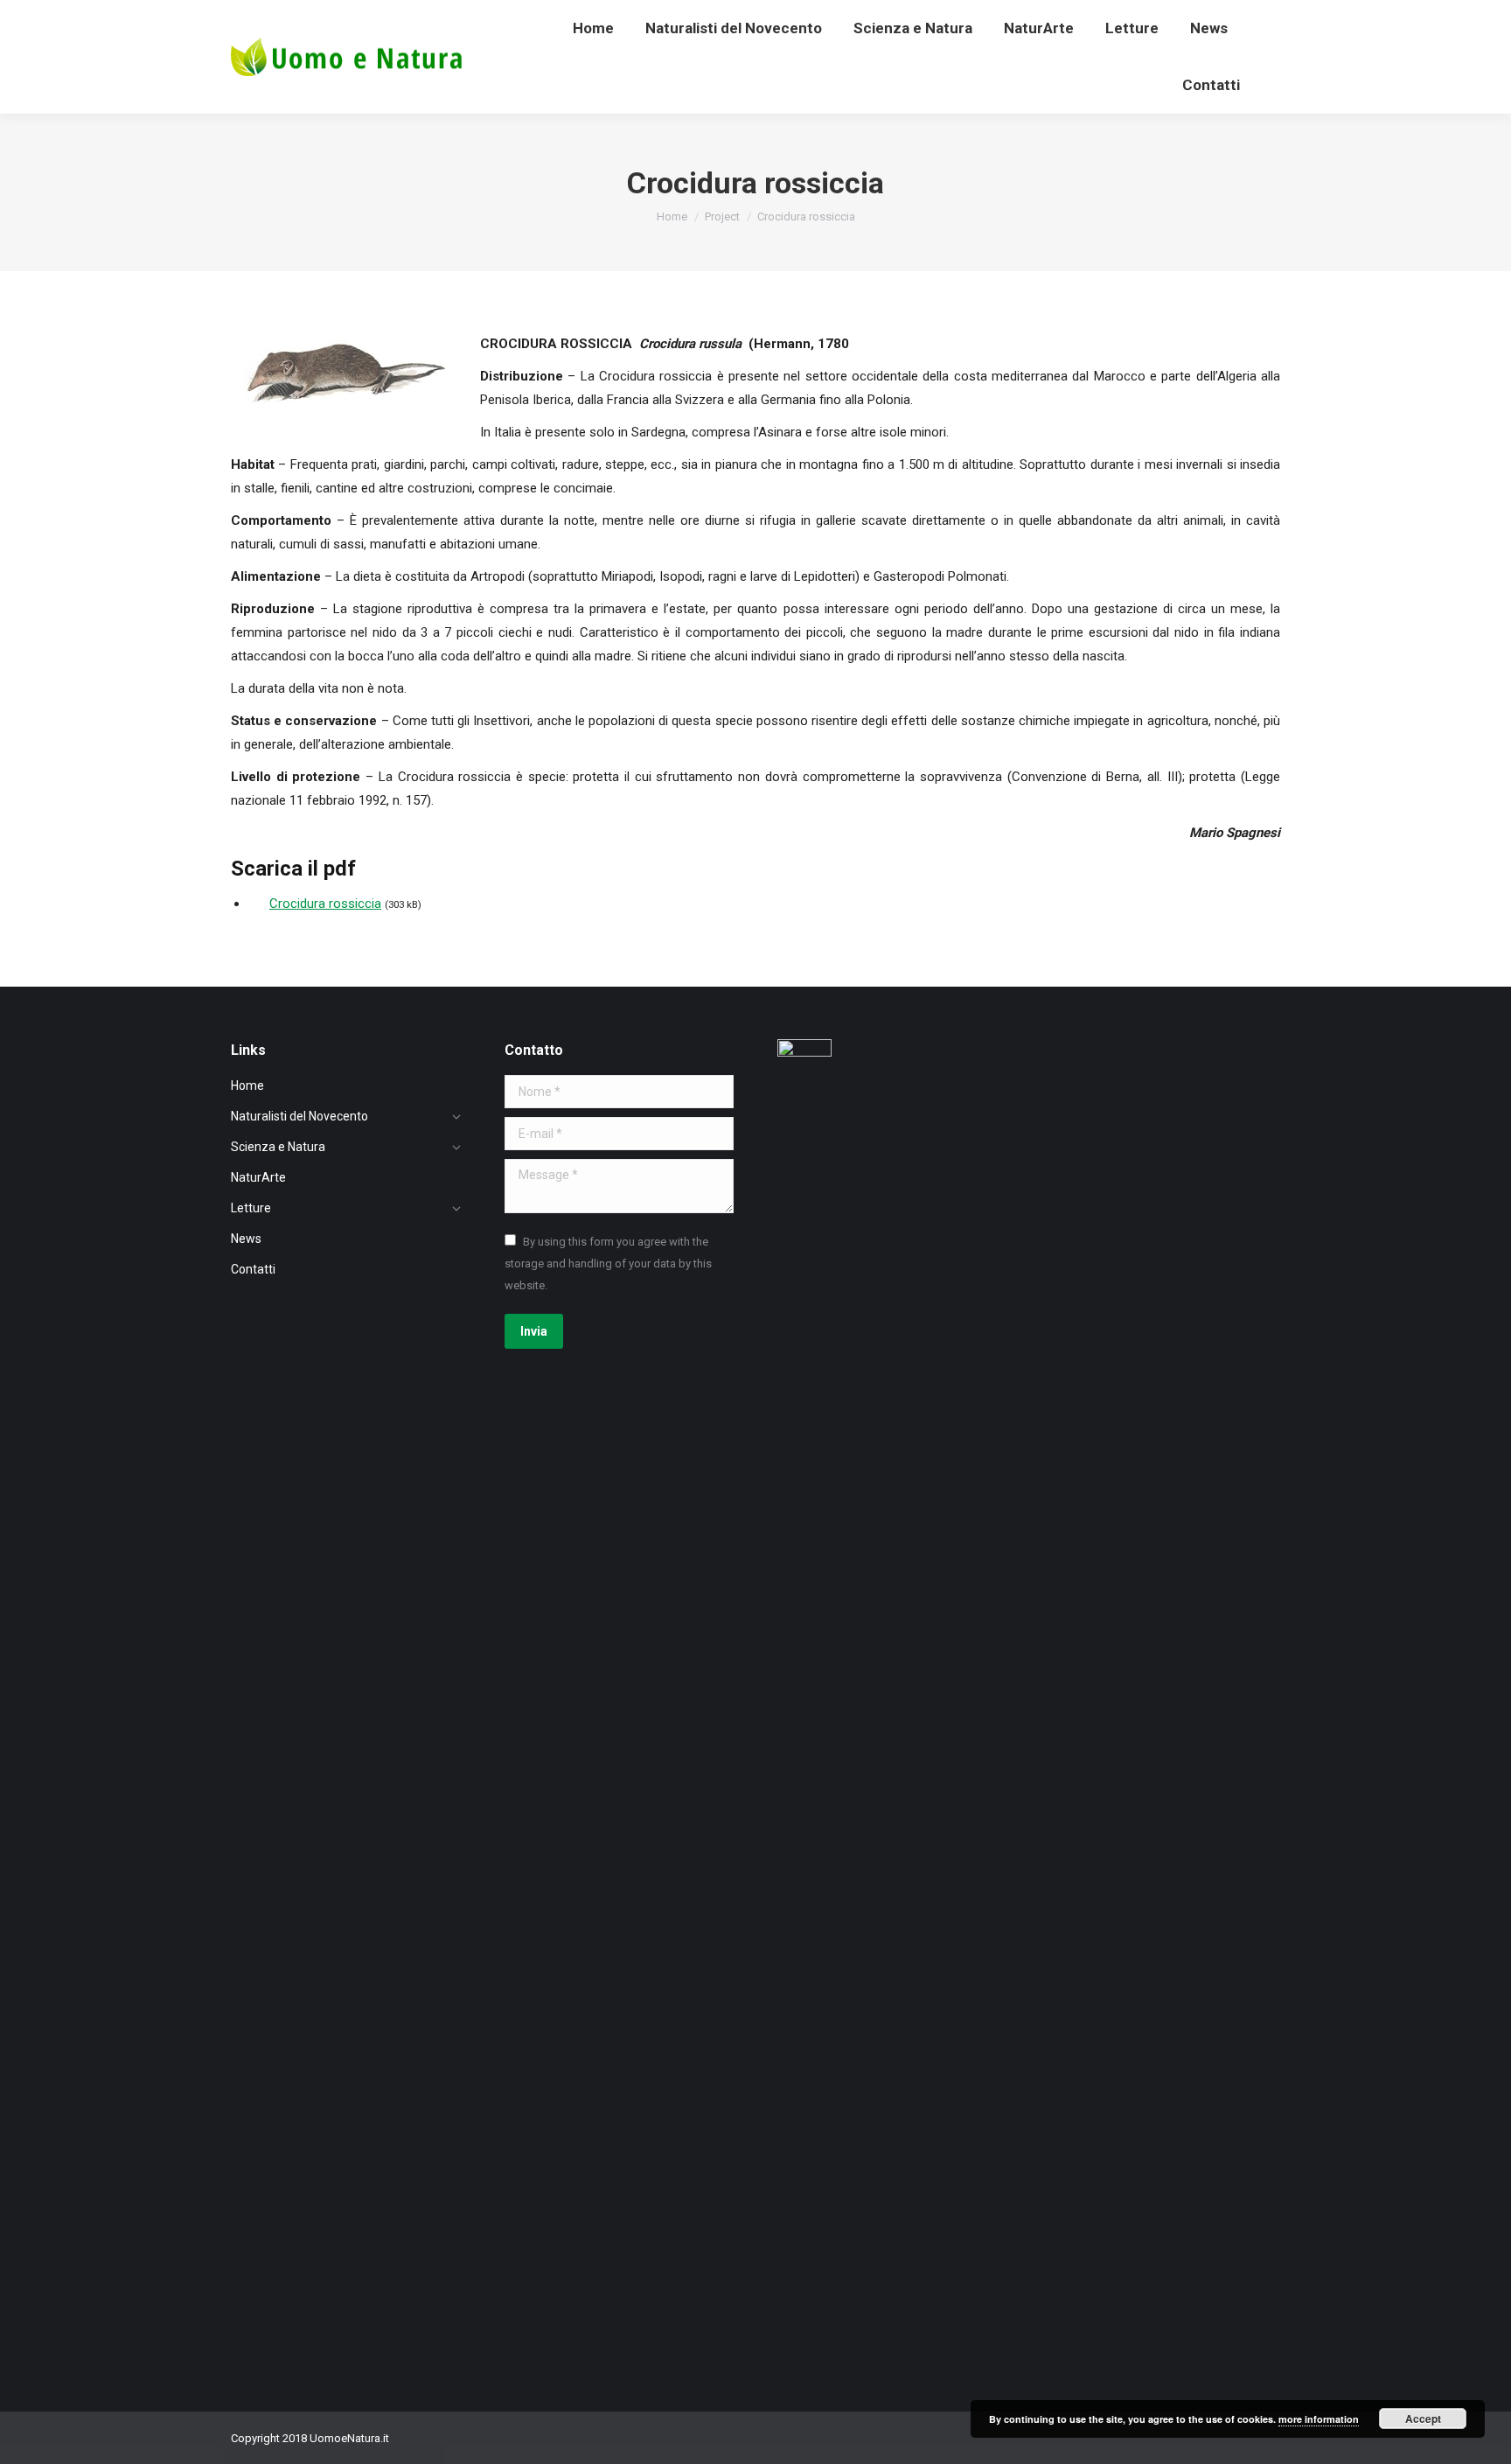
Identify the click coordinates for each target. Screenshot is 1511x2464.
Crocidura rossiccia (325, 904)
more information (1319, 2419)
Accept (1423, 2419)
